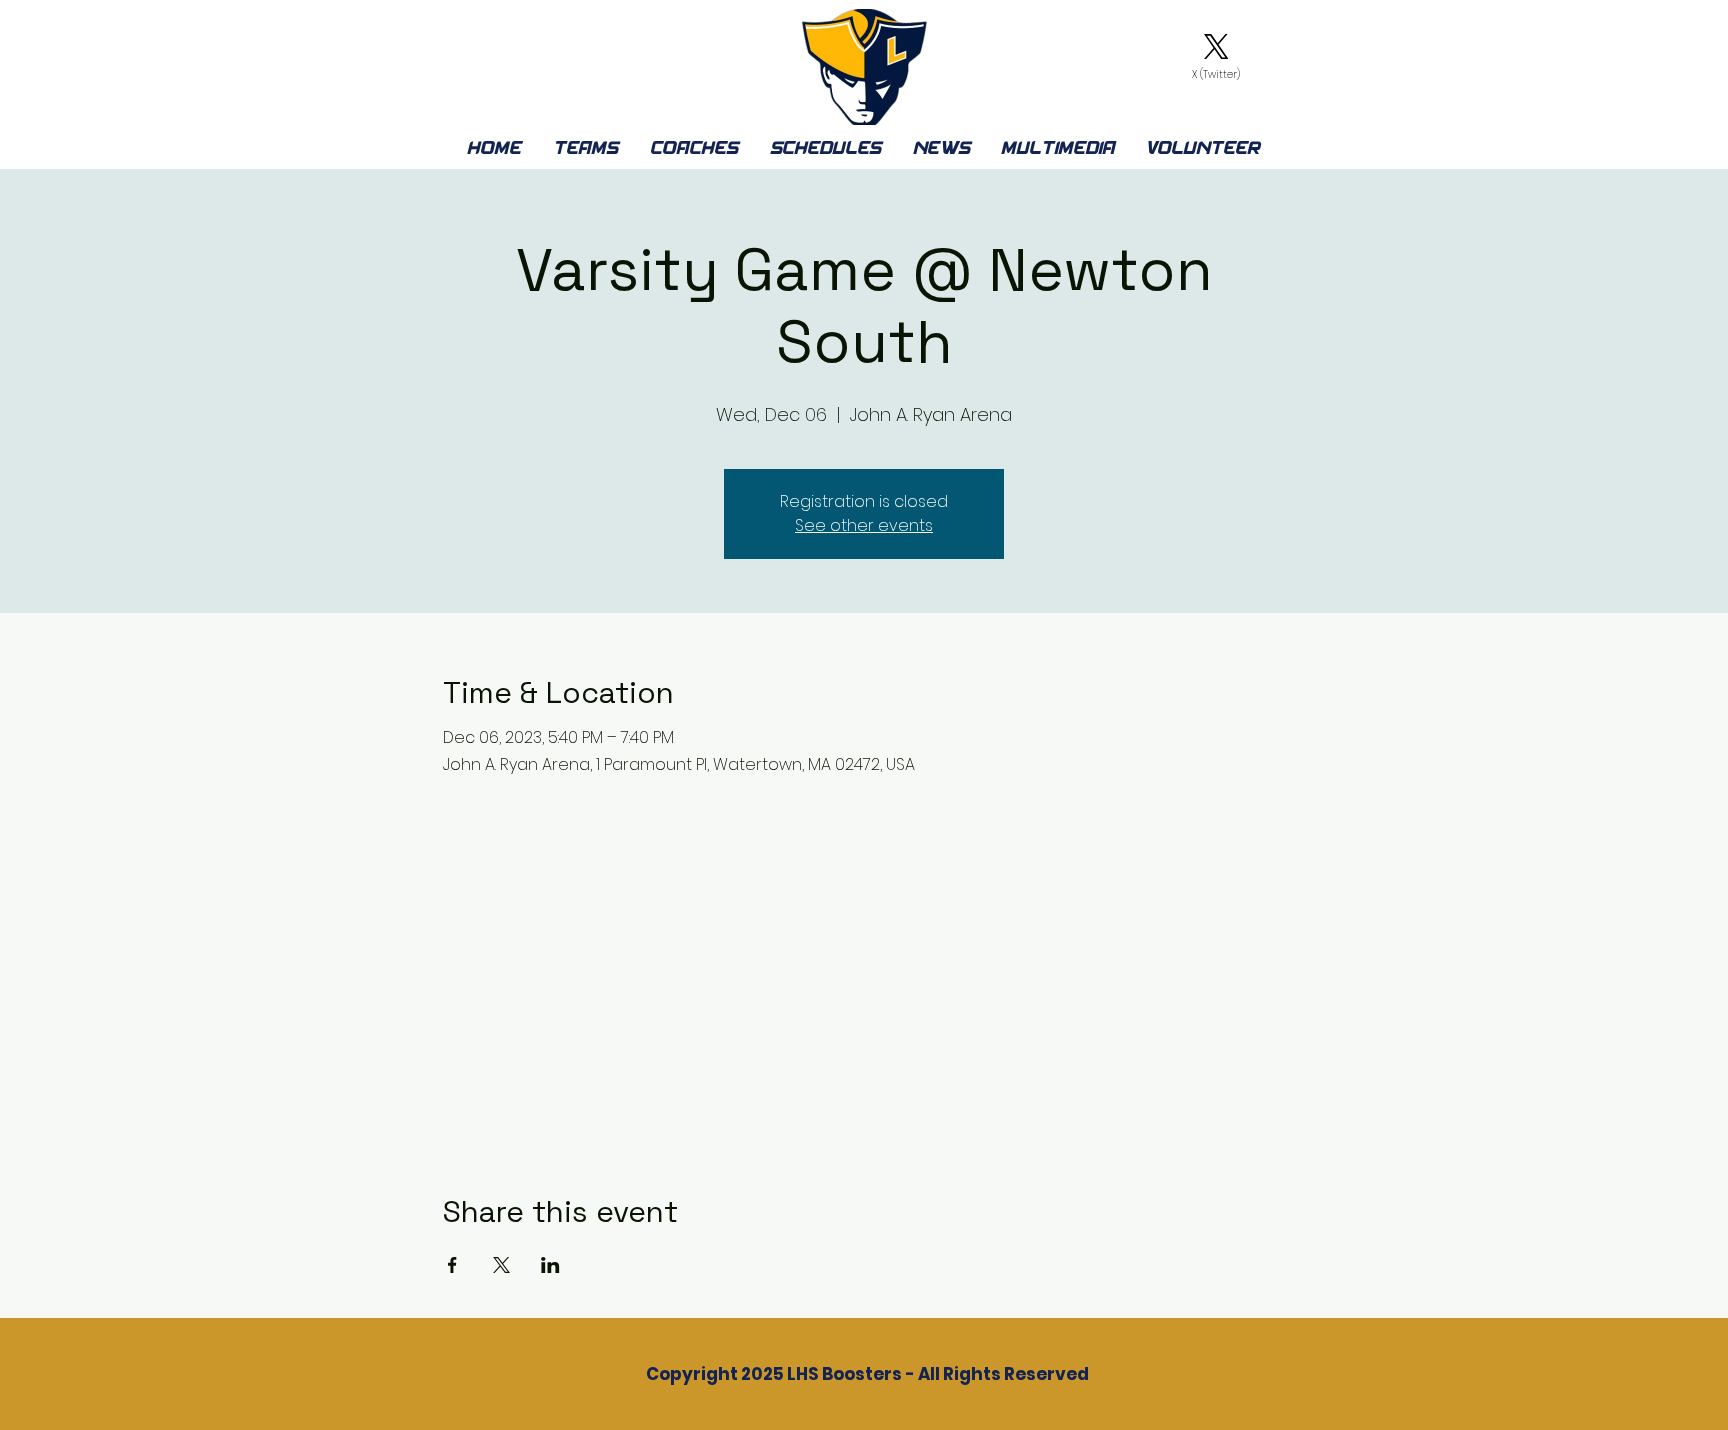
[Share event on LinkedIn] (550, 1265)
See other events (864, 525)
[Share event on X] (501, 1265)
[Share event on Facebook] (452, 1265)
